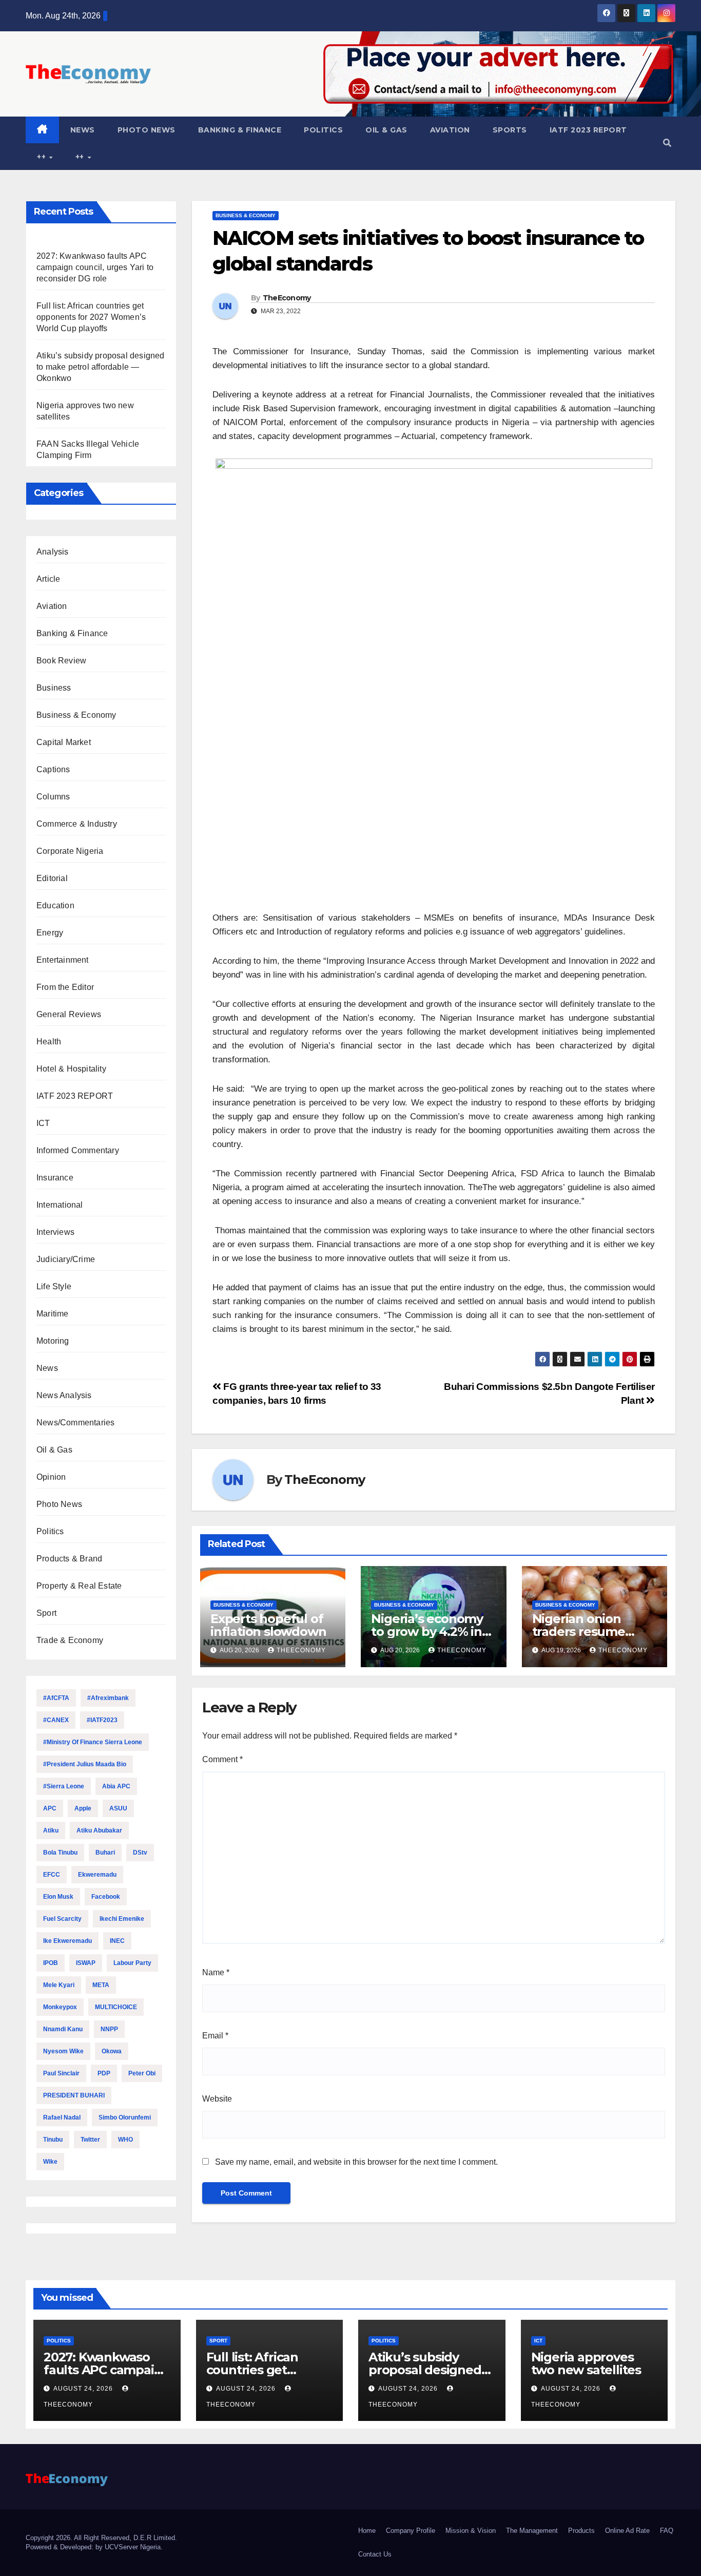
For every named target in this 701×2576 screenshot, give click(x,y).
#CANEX (56, 1720)
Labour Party (132, 1963)
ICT (43, 1123)
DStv (140, 1853)
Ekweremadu (97, 1875)
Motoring (53, 1341)
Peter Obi (142, 2073)
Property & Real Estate (79, 1586)
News (83, 130)
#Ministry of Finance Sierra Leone (93, 1742)
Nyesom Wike (63, 2051)
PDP (104, 2073)
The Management (532, 2531)
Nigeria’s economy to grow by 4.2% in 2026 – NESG (427, 1632)
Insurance (55, 1178)
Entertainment (63, 960)
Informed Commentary (78, 1150)
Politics (323, 130)
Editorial (52, 878)
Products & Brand (69, 1559)
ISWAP (86, 1963)
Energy (50, 933)
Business (54, 688)
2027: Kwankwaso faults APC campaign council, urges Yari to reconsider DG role (95, 267)
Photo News (147, 130)
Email (215, 2036)
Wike (50, 2162)
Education (55, 905)
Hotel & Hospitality (71, 1069)
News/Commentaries (75, 1423)
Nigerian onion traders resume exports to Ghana (584, 1632)
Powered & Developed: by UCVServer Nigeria (93, 2547)
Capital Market (64, 742)
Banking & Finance (240, 130)
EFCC (52, 1875)
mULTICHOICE (116, 2007)
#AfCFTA (56, 1698)
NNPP (109, 2029)
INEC (117, 1941)
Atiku (51, 1830)
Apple (83, 1808)
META (101, 1985)
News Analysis (64, 1395)
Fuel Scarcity (62, 1919)
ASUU (118, 1808)
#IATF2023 (102, 1720)
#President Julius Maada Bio (85, 1764)
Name (216, 1972)
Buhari (105, 1853)
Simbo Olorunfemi (125, 2117)
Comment (222, 1759)
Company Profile (411, 2531)
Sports (510, 130)
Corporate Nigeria (70, 851)
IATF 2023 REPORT (588, 130)
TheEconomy (287, 298)
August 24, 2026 (84, 2389)
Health (49, 1042)
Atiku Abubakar (99, 1830)
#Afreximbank (108, 1698)
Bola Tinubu (60, 1853)
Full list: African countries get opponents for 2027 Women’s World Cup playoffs (91, 317)
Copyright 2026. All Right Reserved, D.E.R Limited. (101, 2538)
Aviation (450, 130)
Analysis (53, 552)
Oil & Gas (386, 130)
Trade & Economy (70, 1640)
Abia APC (116, 1786)
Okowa (112, 2051)
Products (581, 2531)
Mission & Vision (471, 2531)
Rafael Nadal (62, 2117)
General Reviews (69, 1014)
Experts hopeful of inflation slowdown (268, 1625)
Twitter (90, 2140)
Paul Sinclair (61, 2073)
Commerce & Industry (77, 824)
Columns (53, 797)
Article (48, 579)
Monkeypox (60, 2007)
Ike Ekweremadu (67, 1941)
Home (367, 2531)
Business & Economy (76, 715)
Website (217, 2099)
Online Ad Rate (627, 2531)
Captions (53, 769)
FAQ (667, 2531)
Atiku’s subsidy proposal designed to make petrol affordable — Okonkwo (101, 367)
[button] (667, 143)
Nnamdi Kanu (63, 2029)
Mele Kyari (59, 1985)
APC (50, 1808)
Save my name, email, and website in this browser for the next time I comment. (356, 2162)
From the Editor (65, 987)
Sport (46, 1613)
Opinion (51, 1477)
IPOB (51, 1963)
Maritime (53, 1314)
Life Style (54, 1286)
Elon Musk (58, 1897)
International (60, 1205)
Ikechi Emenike (122, 1919)
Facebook (106, 1897)
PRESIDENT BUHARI (74, 2095)
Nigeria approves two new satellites (586, 2363)
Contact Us (375, 2554)
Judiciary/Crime (66, 1259)
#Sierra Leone (64, 1786)
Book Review (61, 661)
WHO (125, 2140)
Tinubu (53, 2140)
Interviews (55, 1232)
